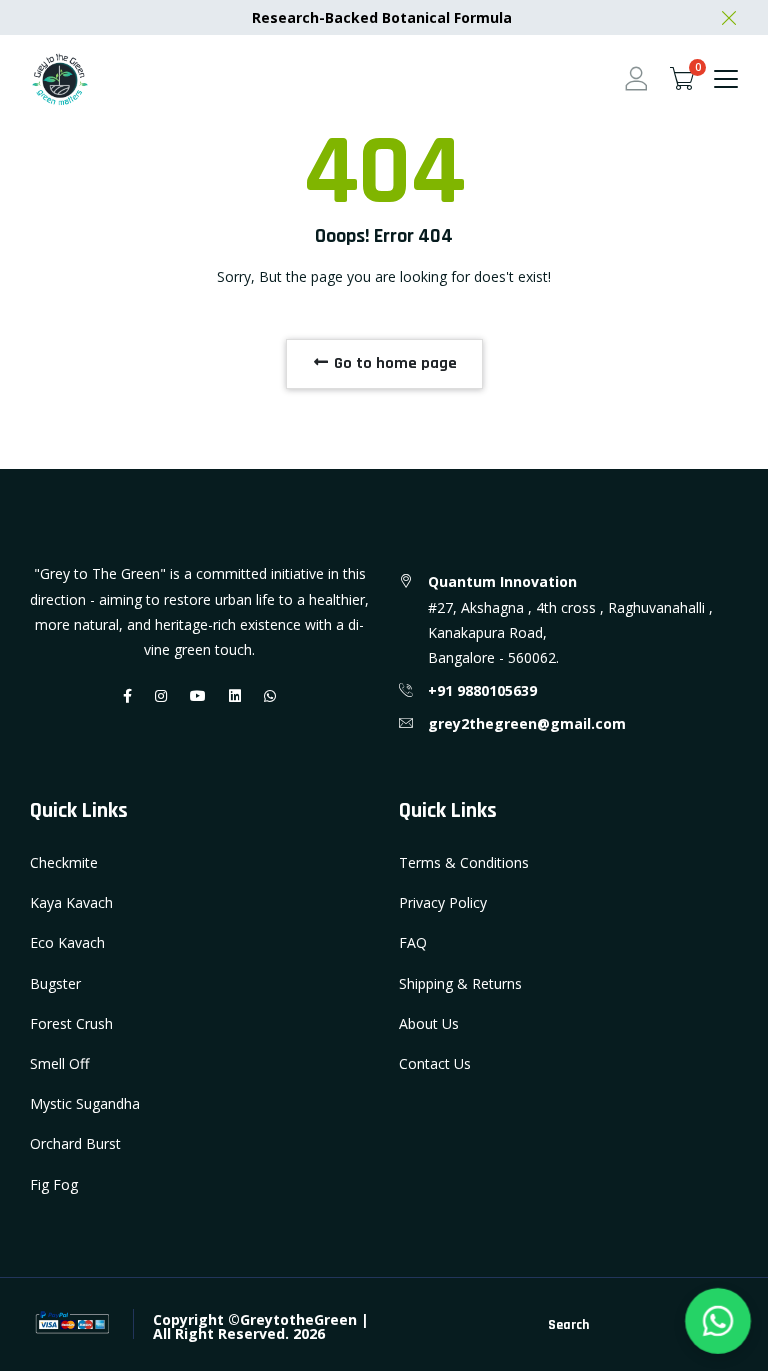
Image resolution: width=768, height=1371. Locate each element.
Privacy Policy (443, 902)
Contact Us (435, 1063)
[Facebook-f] (127, 695)
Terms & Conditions (464, 862)
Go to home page (393, 363)
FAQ (413, 942)
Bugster (55, 983)
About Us (429, 1023)
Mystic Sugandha (85, 1103)
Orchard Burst (75, 1143)
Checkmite (64, 862)
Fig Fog (54, 1184)
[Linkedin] (235, 695)
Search (568, 1325)
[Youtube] (198, 695)
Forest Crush (71, 1023)
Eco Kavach (67, 942)
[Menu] (726, 79)
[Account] (636, 79)
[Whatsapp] (270, 695)
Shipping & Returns (460, 983)
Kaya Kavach (71, 902)
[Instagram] (161, 695)
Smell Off (59, 1063)
